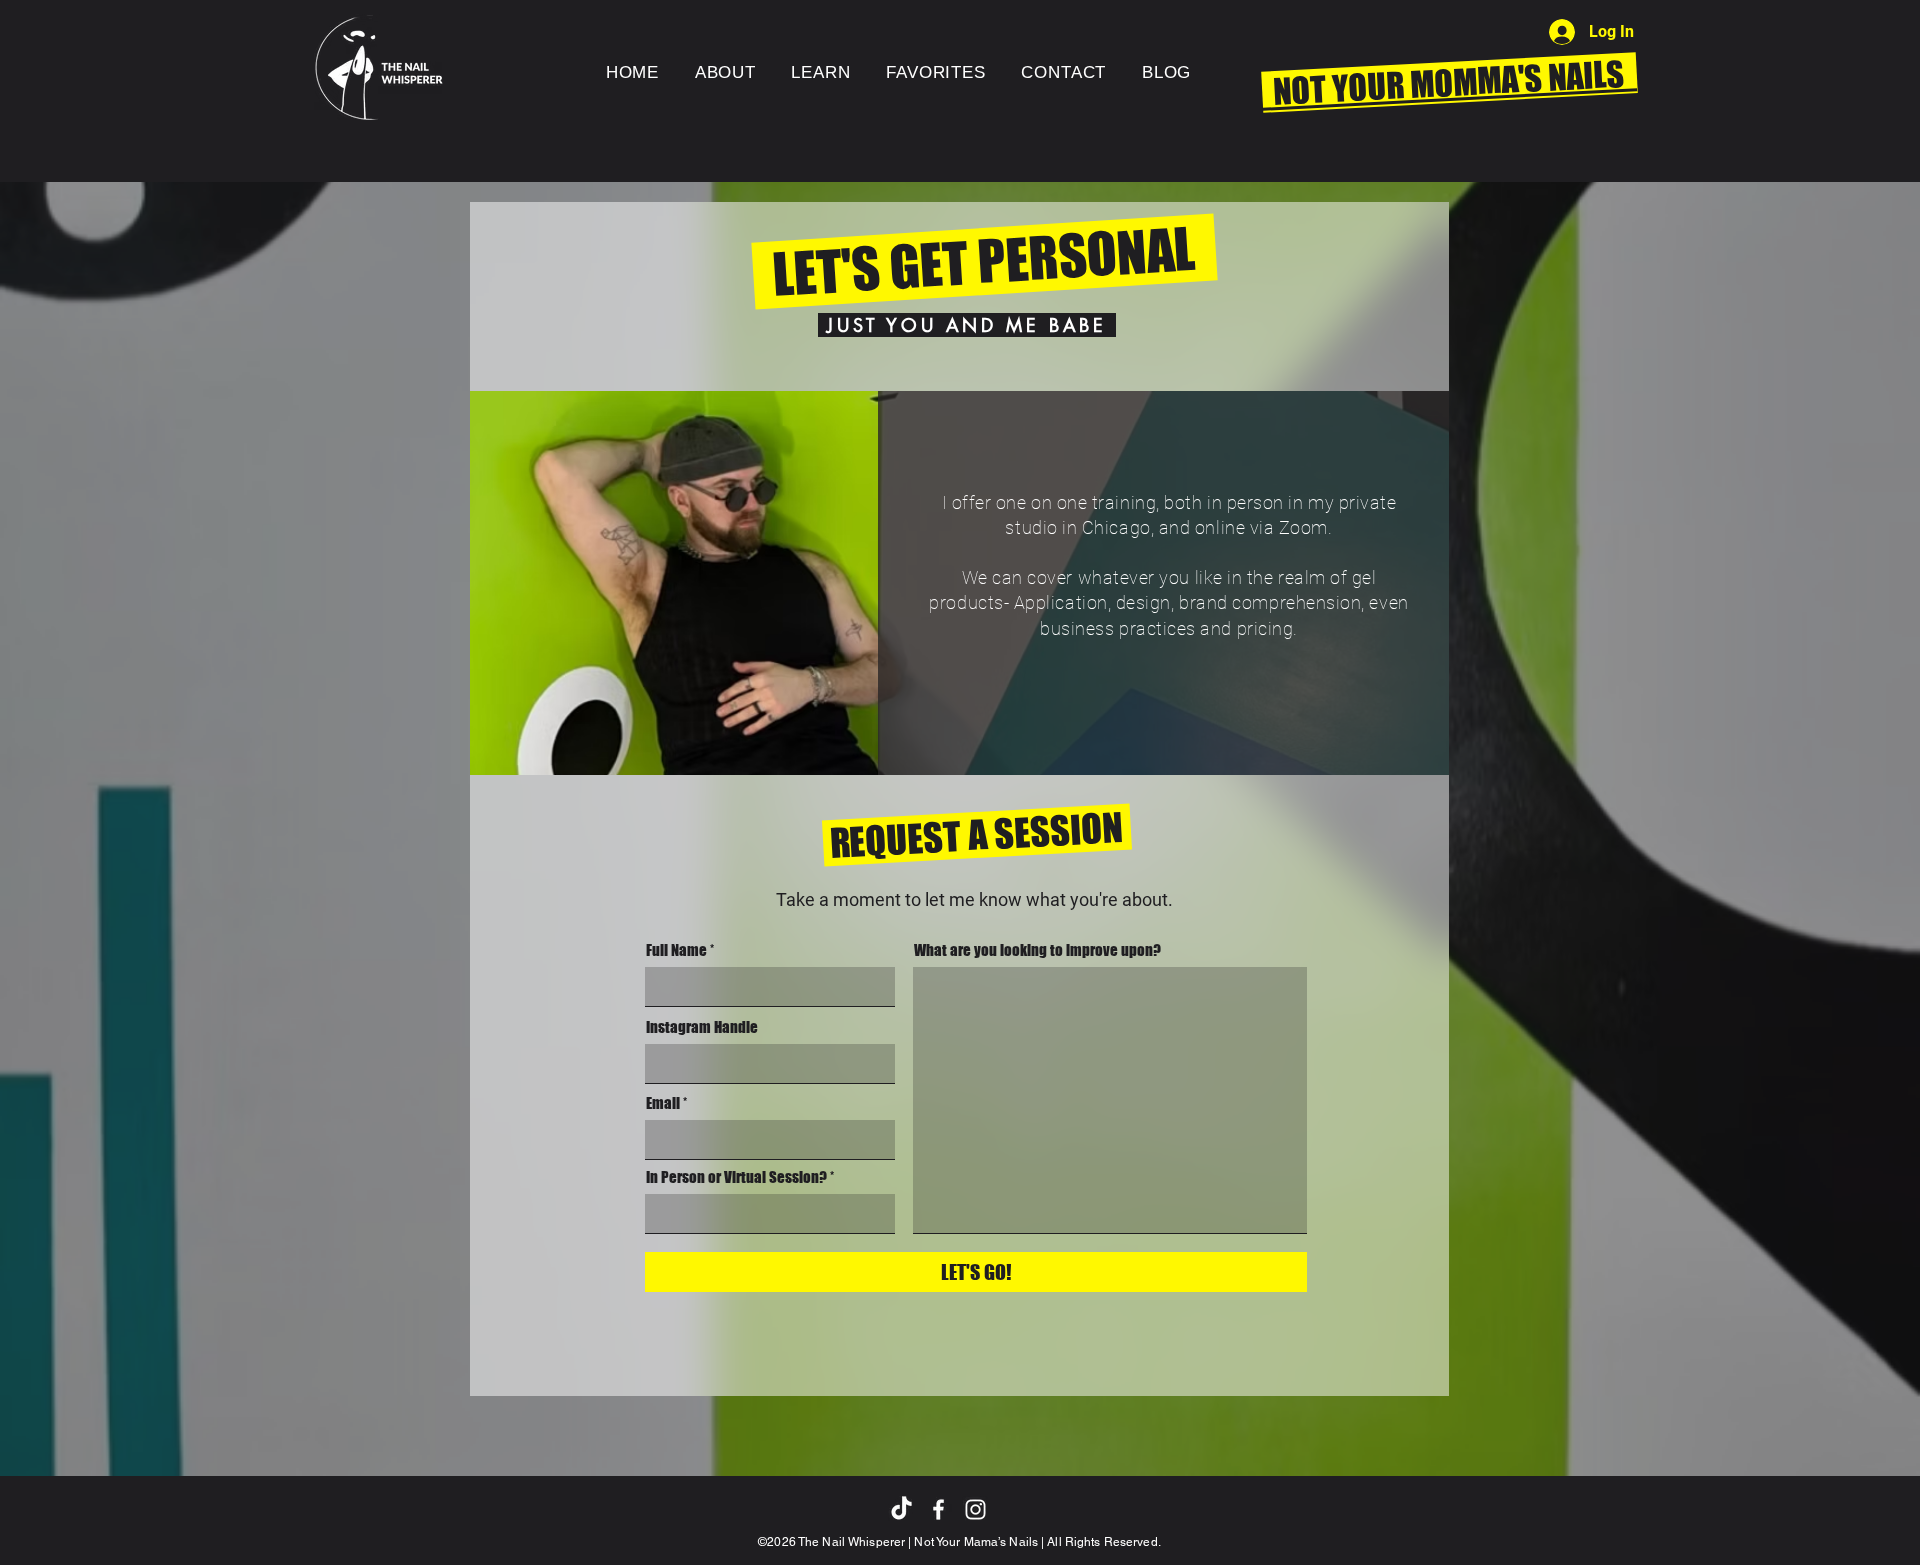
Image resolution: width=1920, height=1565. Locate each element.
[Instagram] (975, 1509)
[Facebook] (938, 1509)
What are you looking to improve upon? (1037, 950)
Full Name (676, 950)
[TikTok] (901, 1509)
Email (663, 1103)
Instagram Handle (702, 1027)
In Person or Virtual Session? (736, 1177)
